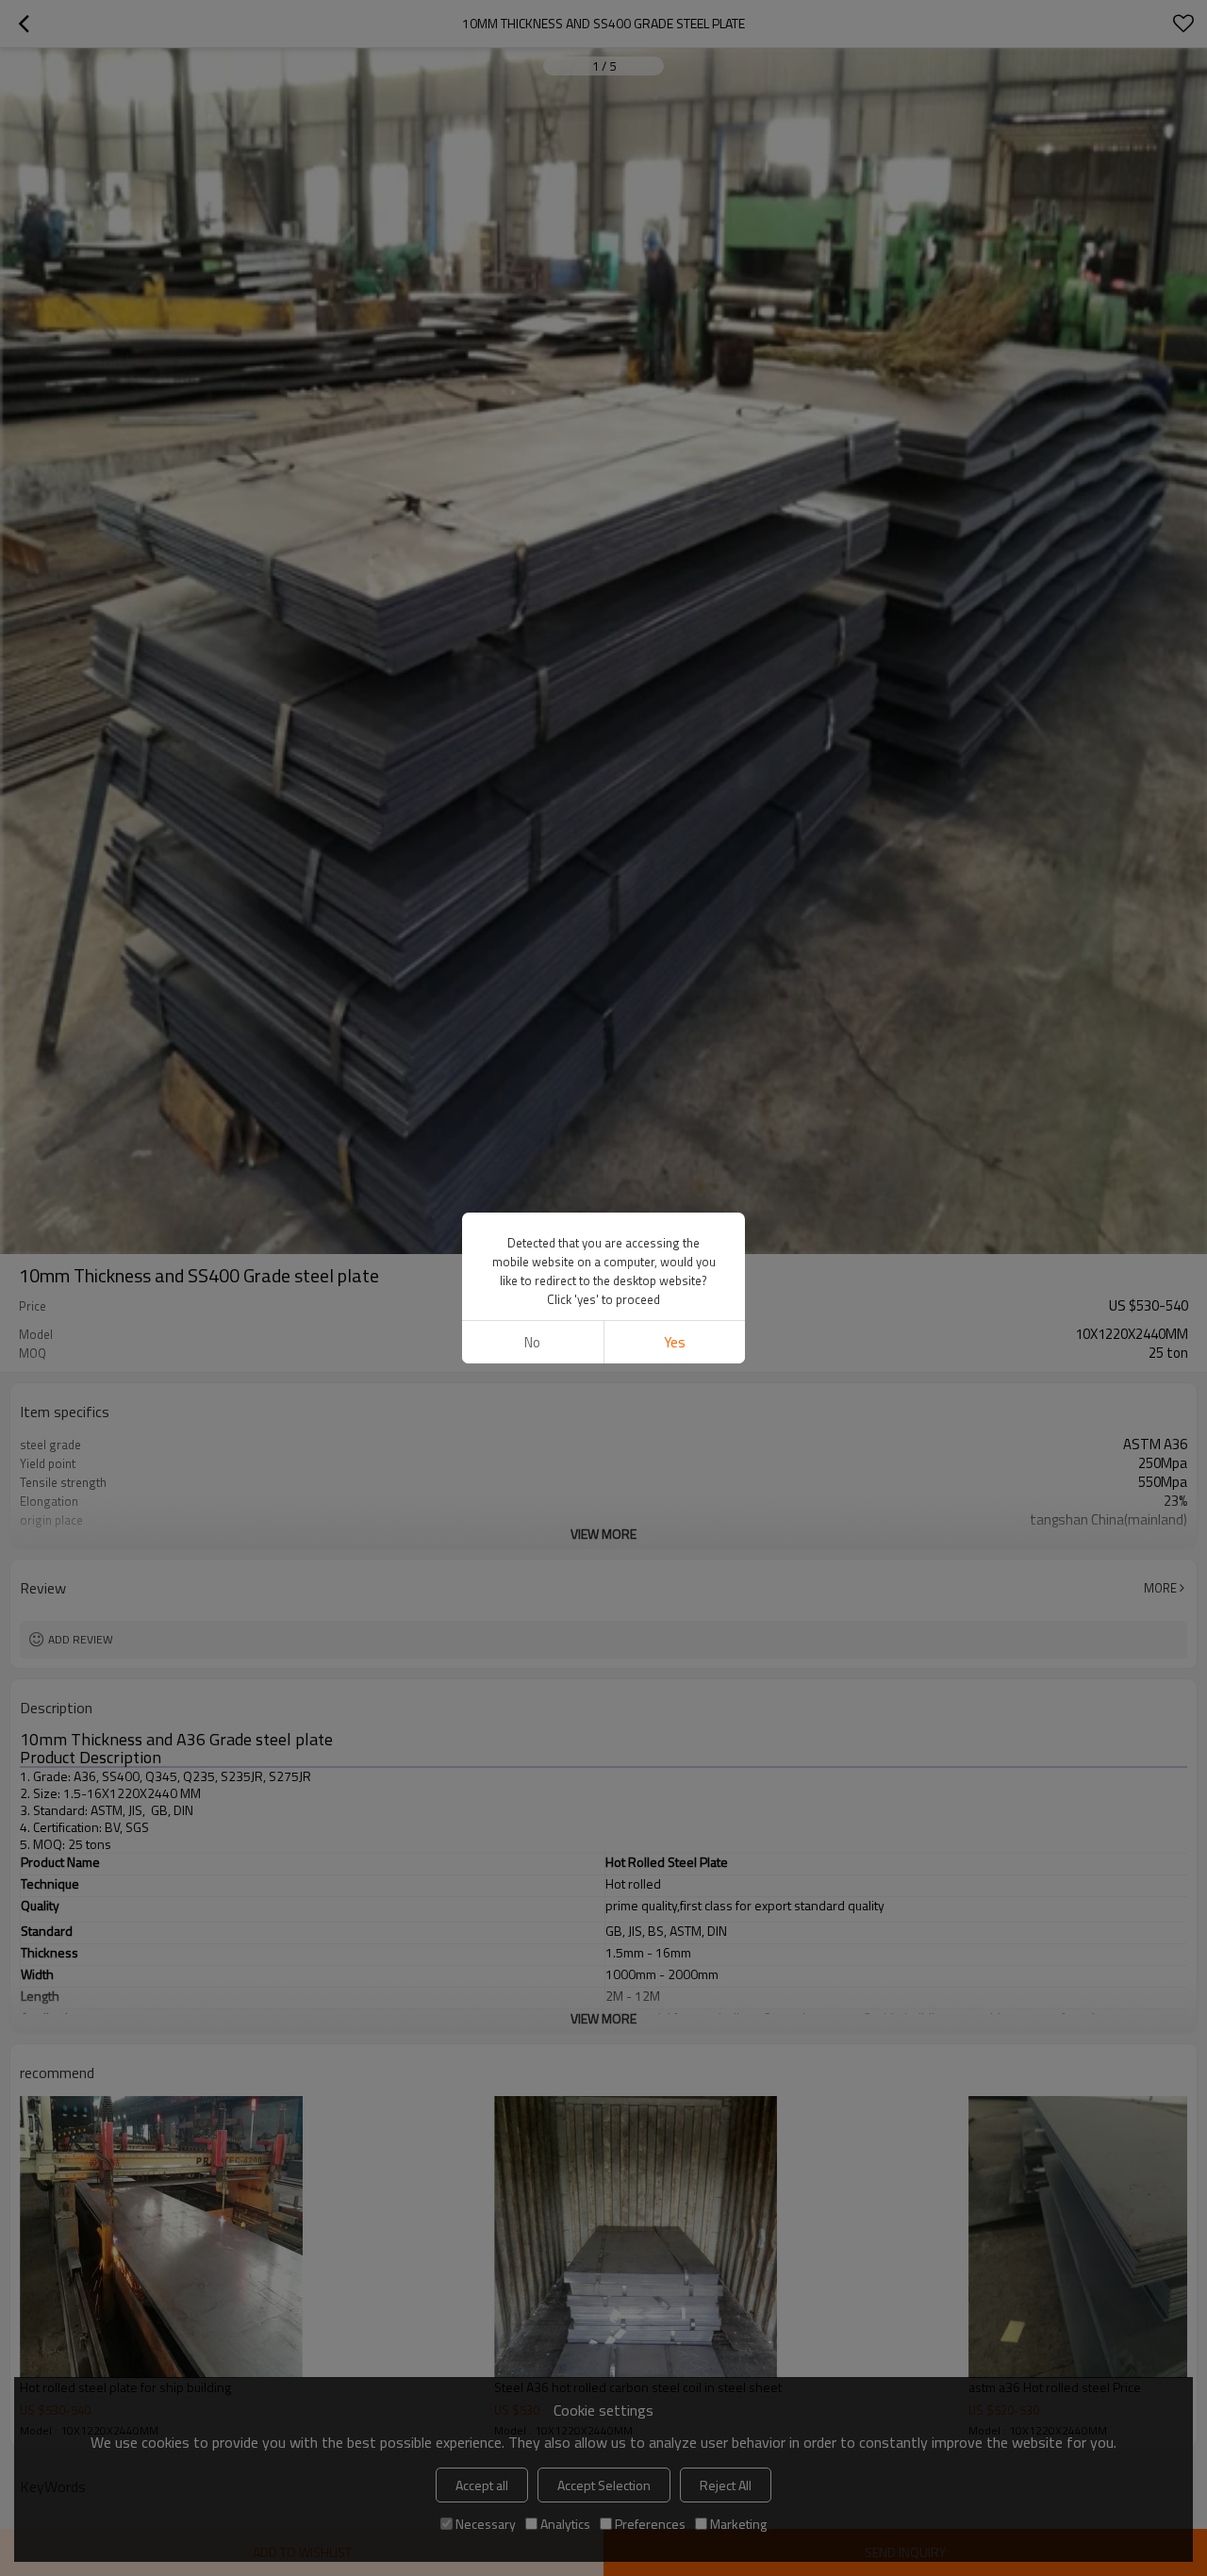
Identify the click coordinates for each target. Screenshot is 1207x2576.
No (532, 1342)
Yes (675, 1342)
